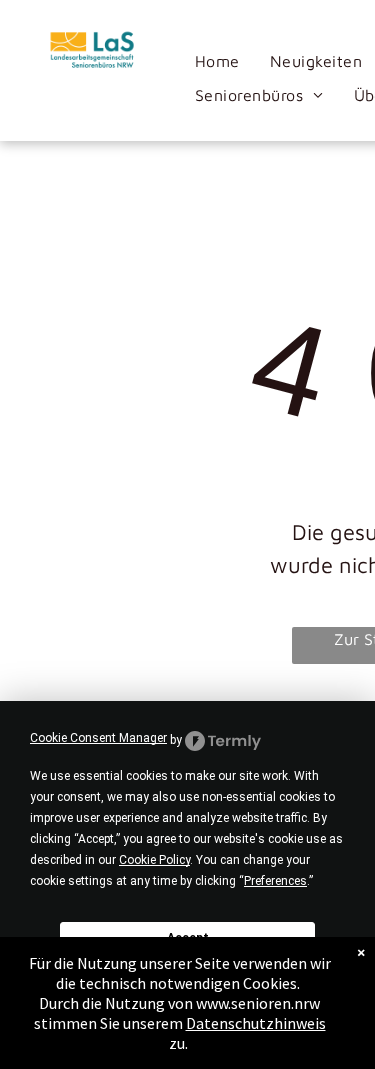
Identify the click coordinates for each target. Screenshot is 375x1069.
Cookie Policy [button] (154, 860)
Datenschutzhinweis (256, 1023)
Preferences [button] (275, 881)
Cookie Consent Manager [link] (98, 738)
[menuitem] (217, 61)
